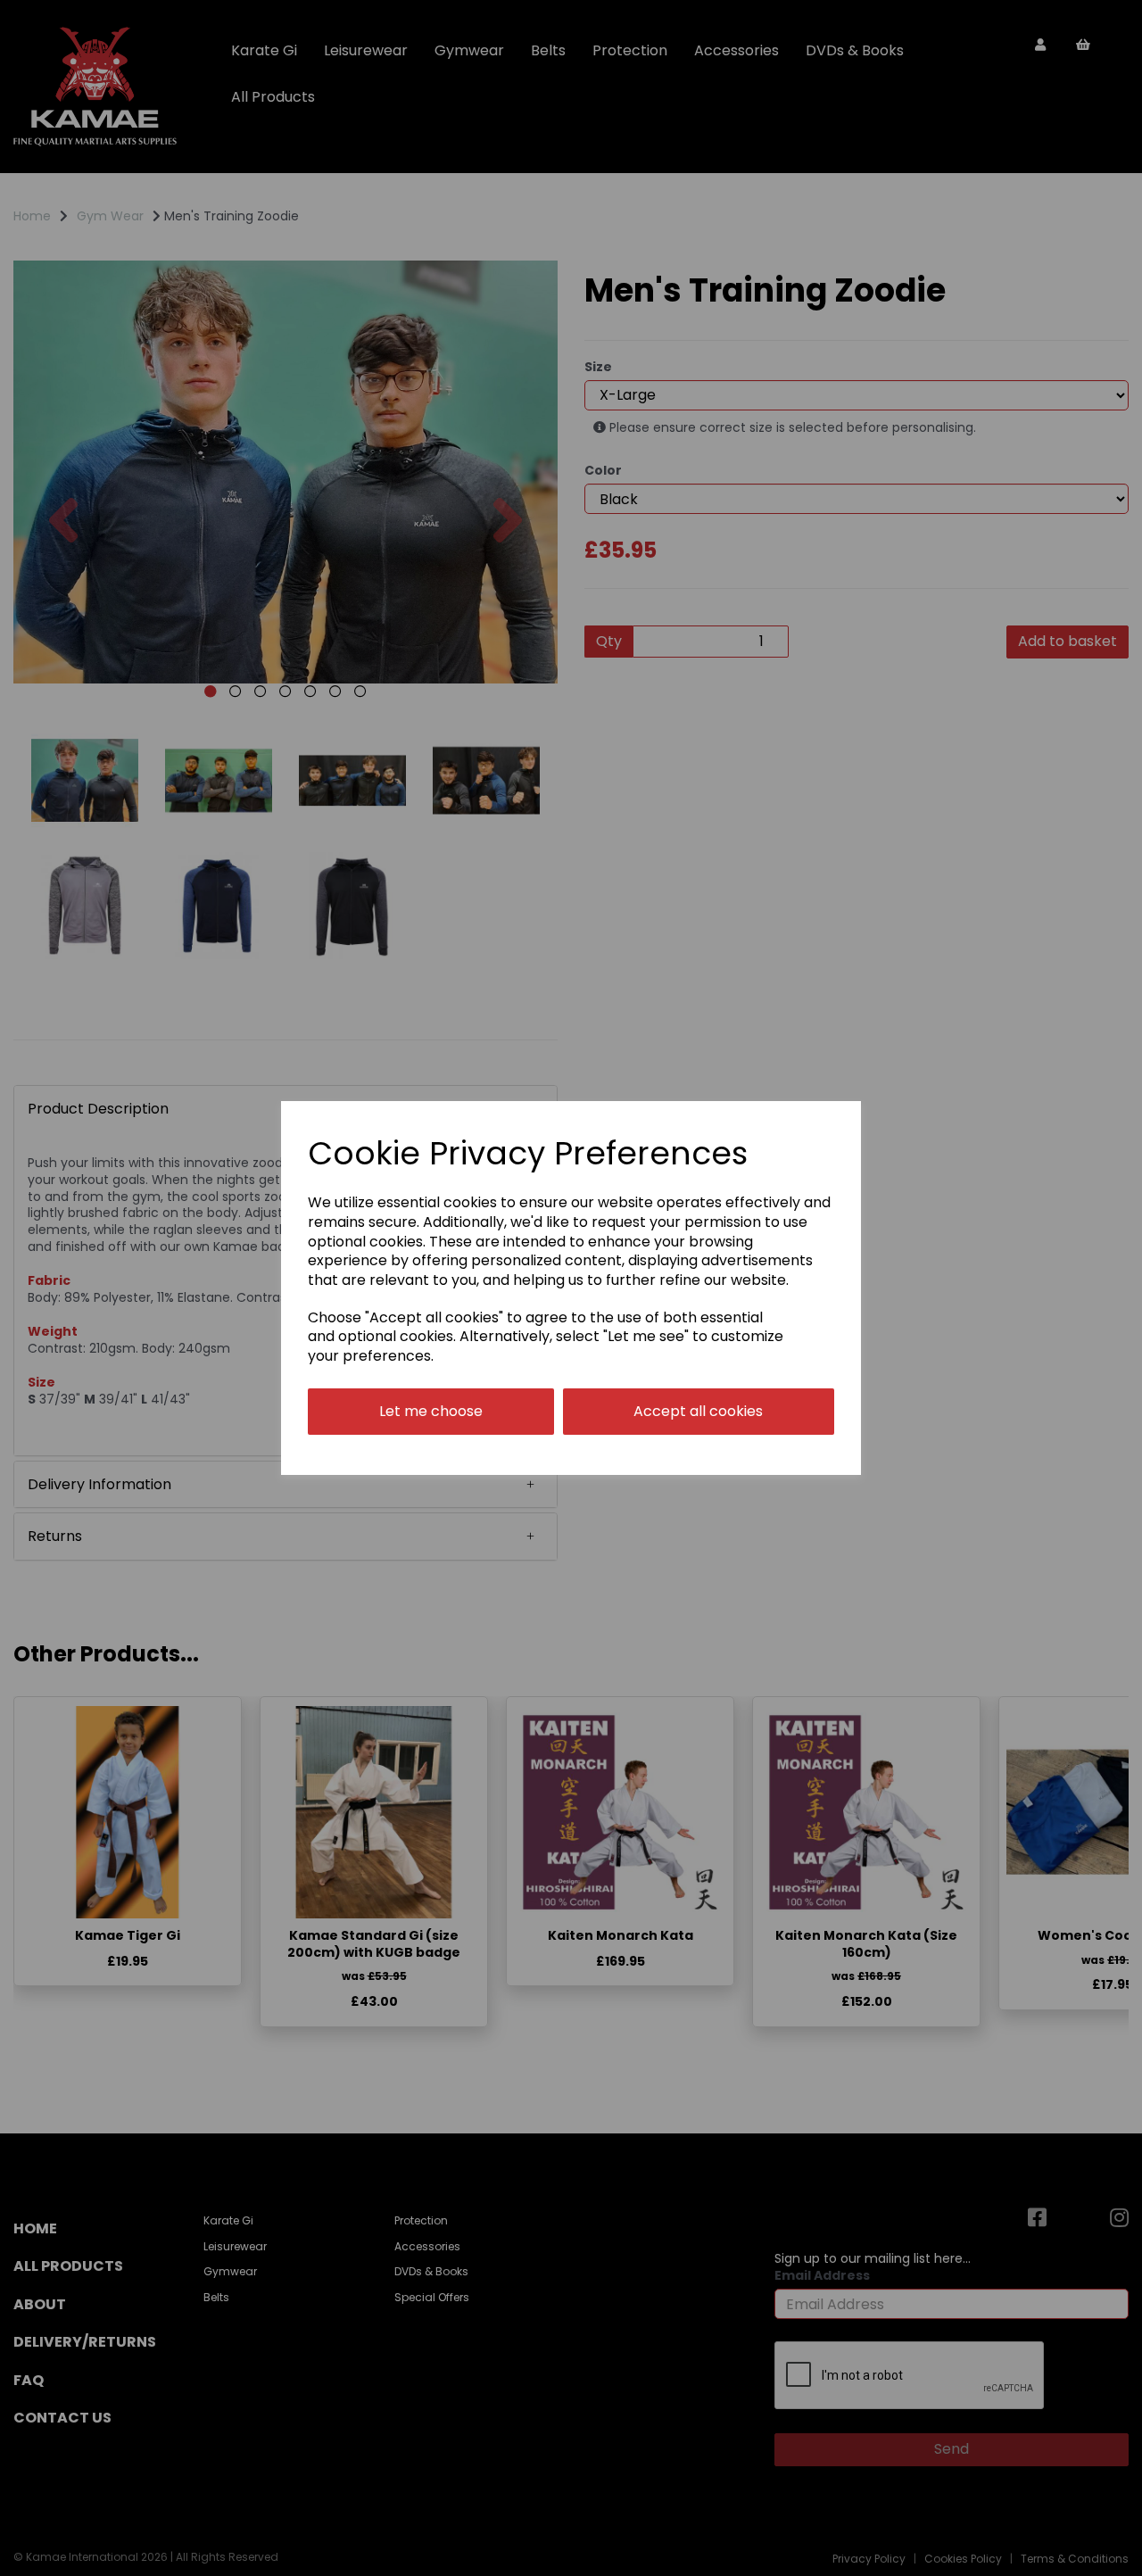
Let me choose (431, 1411)
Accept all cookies (698, 1411)
